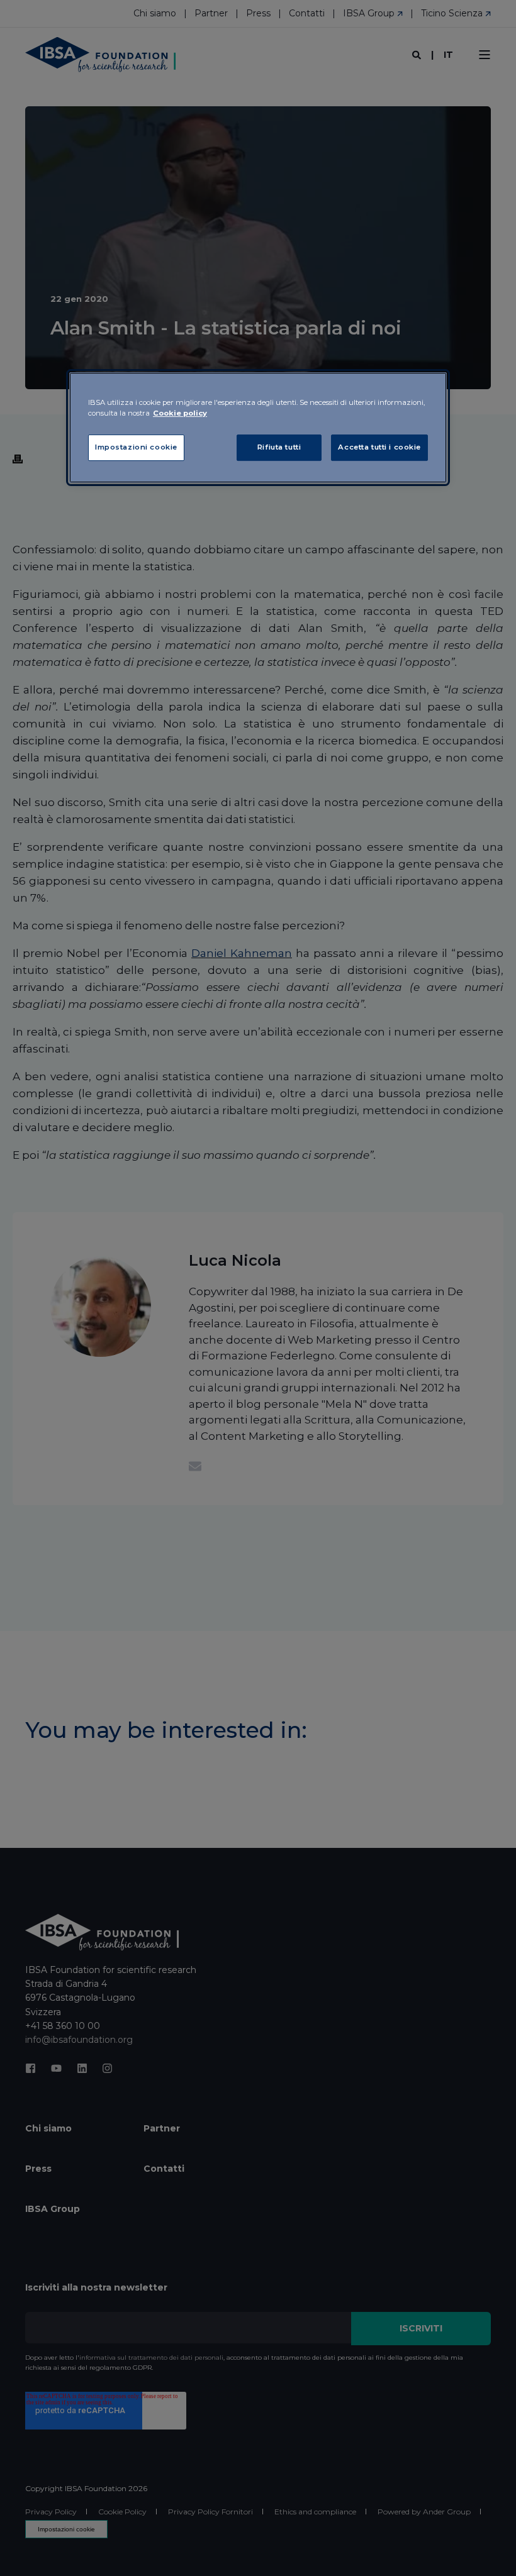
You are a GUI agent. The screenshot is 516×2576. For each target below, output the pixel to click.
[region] (258, 428)
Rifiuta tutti (279, 447)
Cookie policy (180, 413)
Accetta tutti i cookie (379, 447)
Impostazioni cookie (136, 447)
